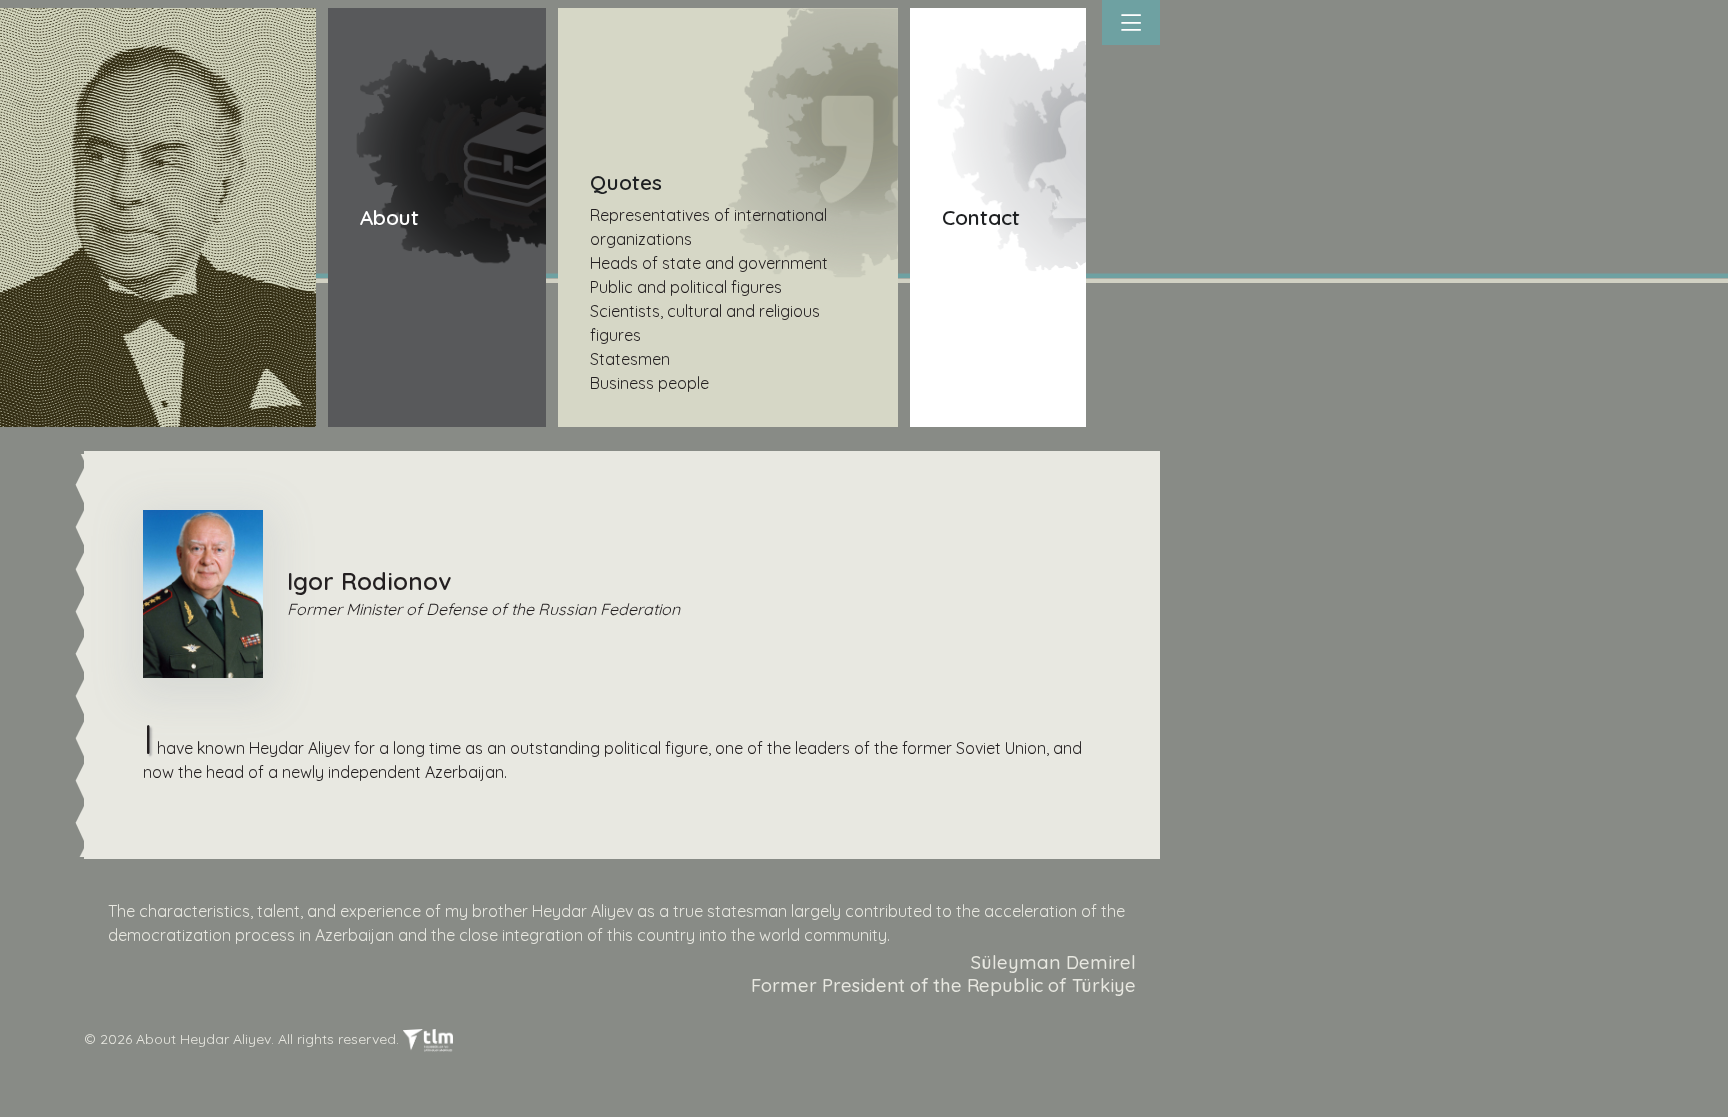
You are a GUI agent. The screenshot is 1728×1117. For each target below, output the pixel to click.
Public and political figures (686, 287)
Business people (649, 383)
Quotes (626, 182)
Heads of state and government (709, 263)
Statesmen (630, 359)
